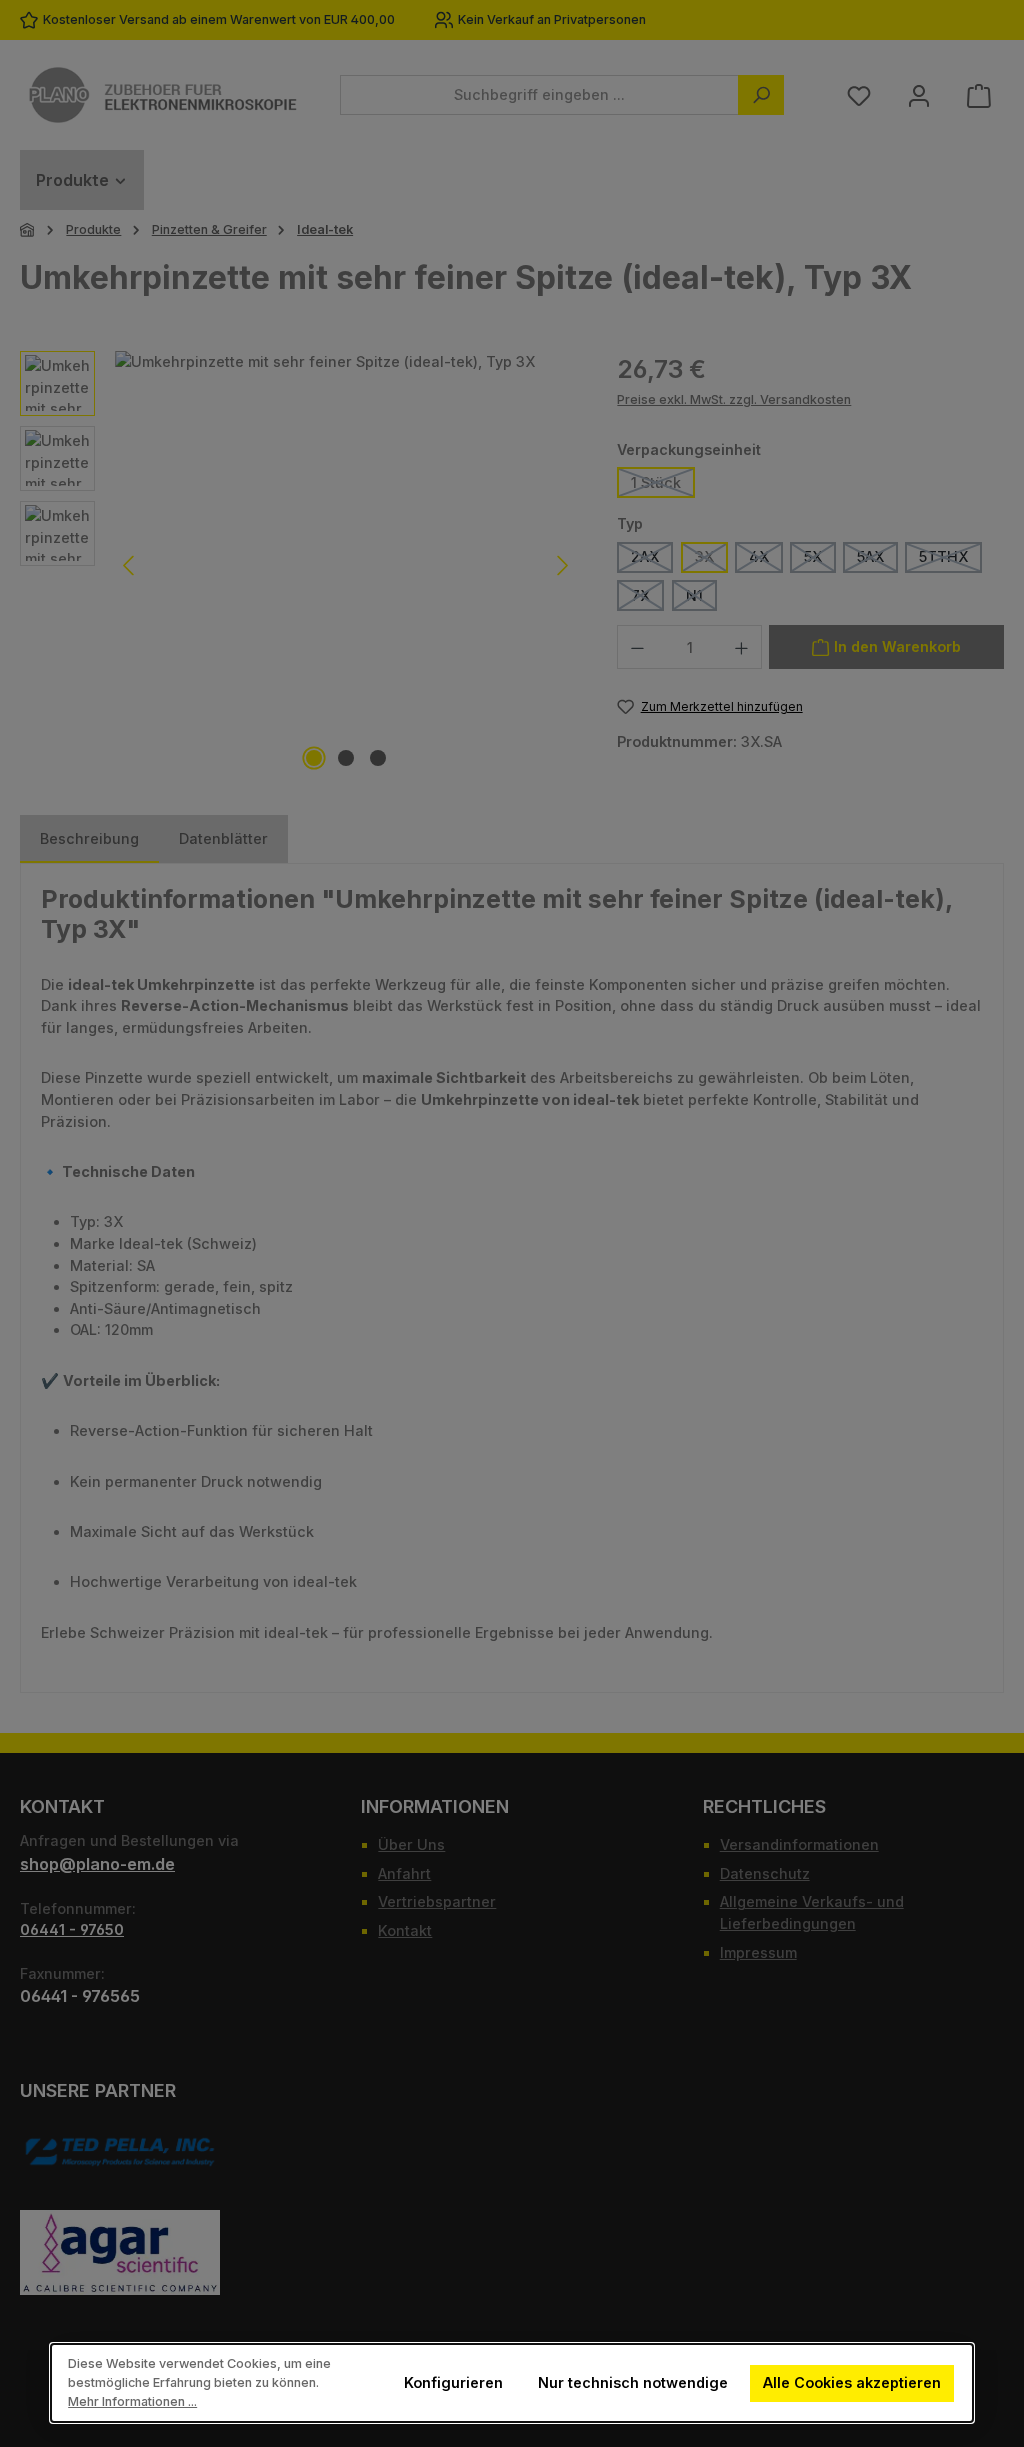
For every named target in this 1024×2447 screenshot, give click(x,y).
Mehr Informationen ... (132, 2401)
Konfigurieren (453, 2382)
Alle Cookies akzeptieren (853, 2382)
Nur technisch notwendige (633, 2382)
